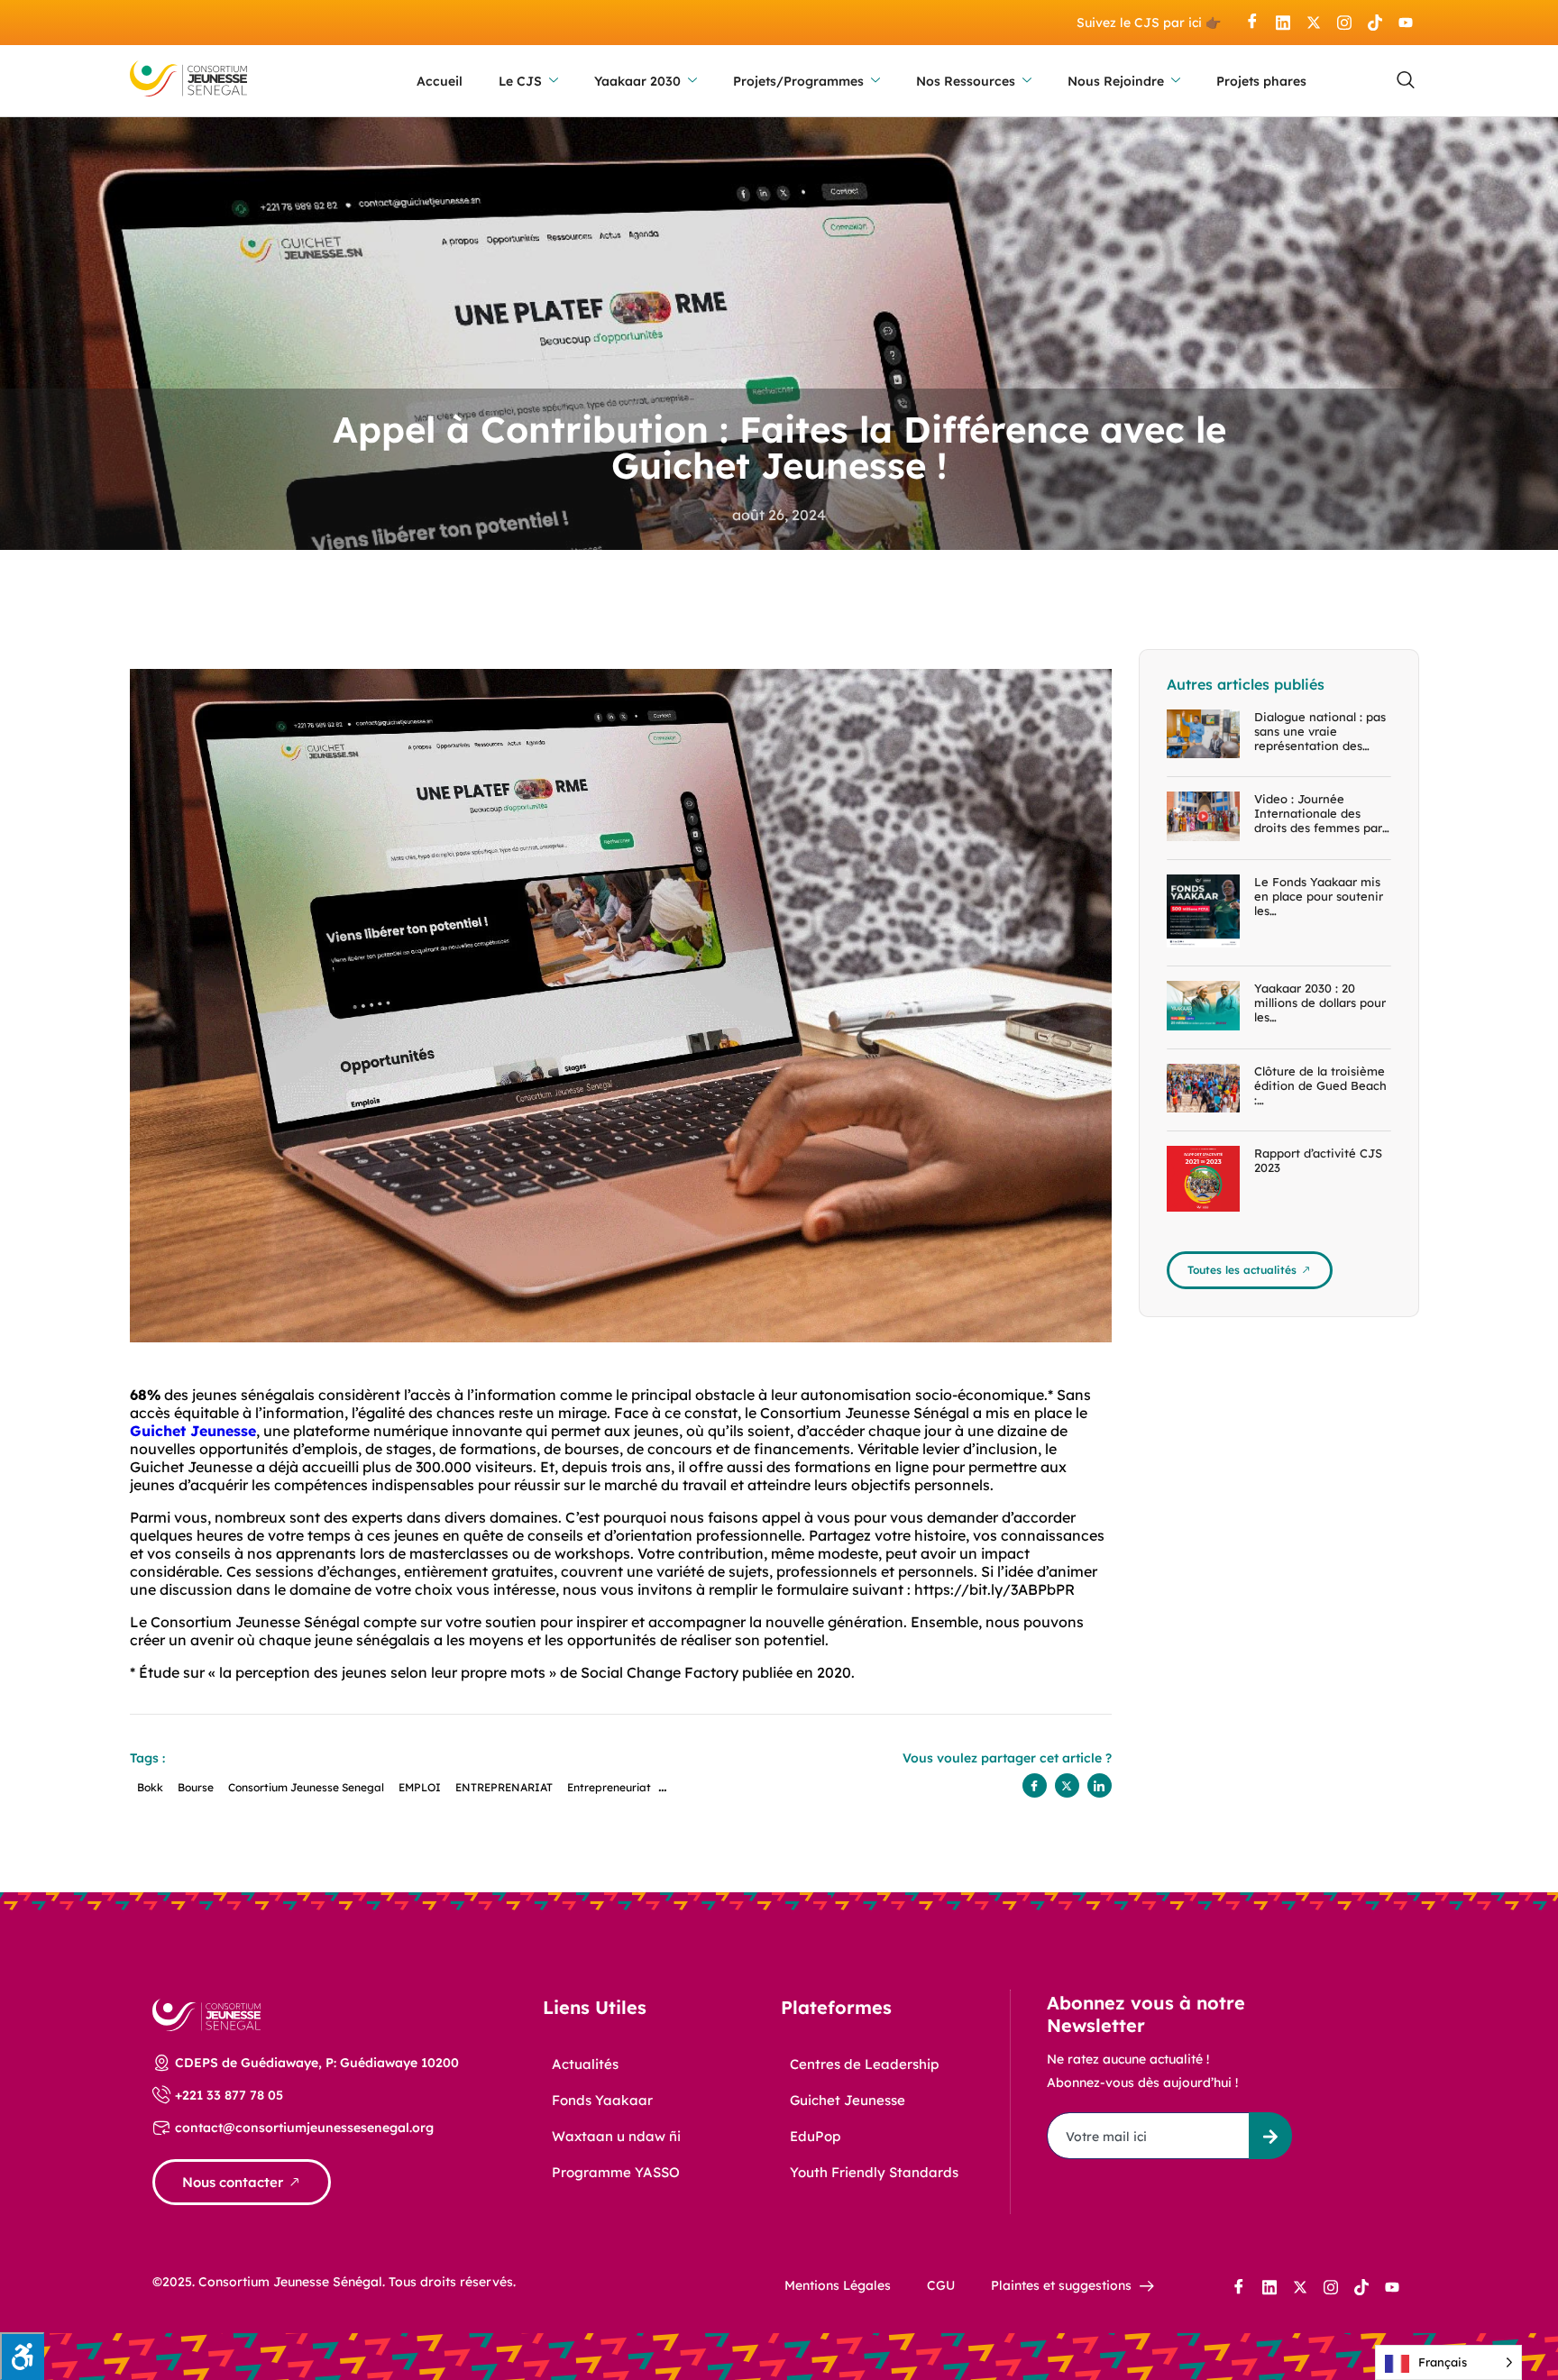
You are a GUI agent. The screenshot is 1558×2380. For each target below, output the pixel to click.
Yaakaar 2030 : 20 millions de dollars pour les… (1320, 1002)
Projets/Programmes (798, 81)
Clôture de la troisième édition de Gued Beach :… (1320, 1085)
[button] (1406, 81)
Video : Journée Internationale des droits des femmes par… (1322, 813)
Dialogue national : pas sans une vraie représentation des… (1320, 731)
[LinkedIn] (1283, 23)
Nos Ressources (966, 81)
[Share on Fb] (1035, 1785)
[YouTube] (1406, 23)
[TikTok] (1375, 23)
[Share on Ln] (1100, 1785)
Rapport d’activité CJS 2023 (1318, 1160)
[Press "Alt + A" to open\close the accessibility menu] (22, 2356)
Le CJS (520, 81)
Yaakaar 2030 (637, 81)
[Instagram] (1344, 23)
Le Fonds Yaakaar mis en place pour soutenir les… (1319, 896)
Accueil (440, 81)
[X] (1314, 23)
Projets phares (1261, 81)
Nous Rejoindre (1116, 81)
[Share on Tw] (1067, 1785)
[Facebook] (1252, 23)
